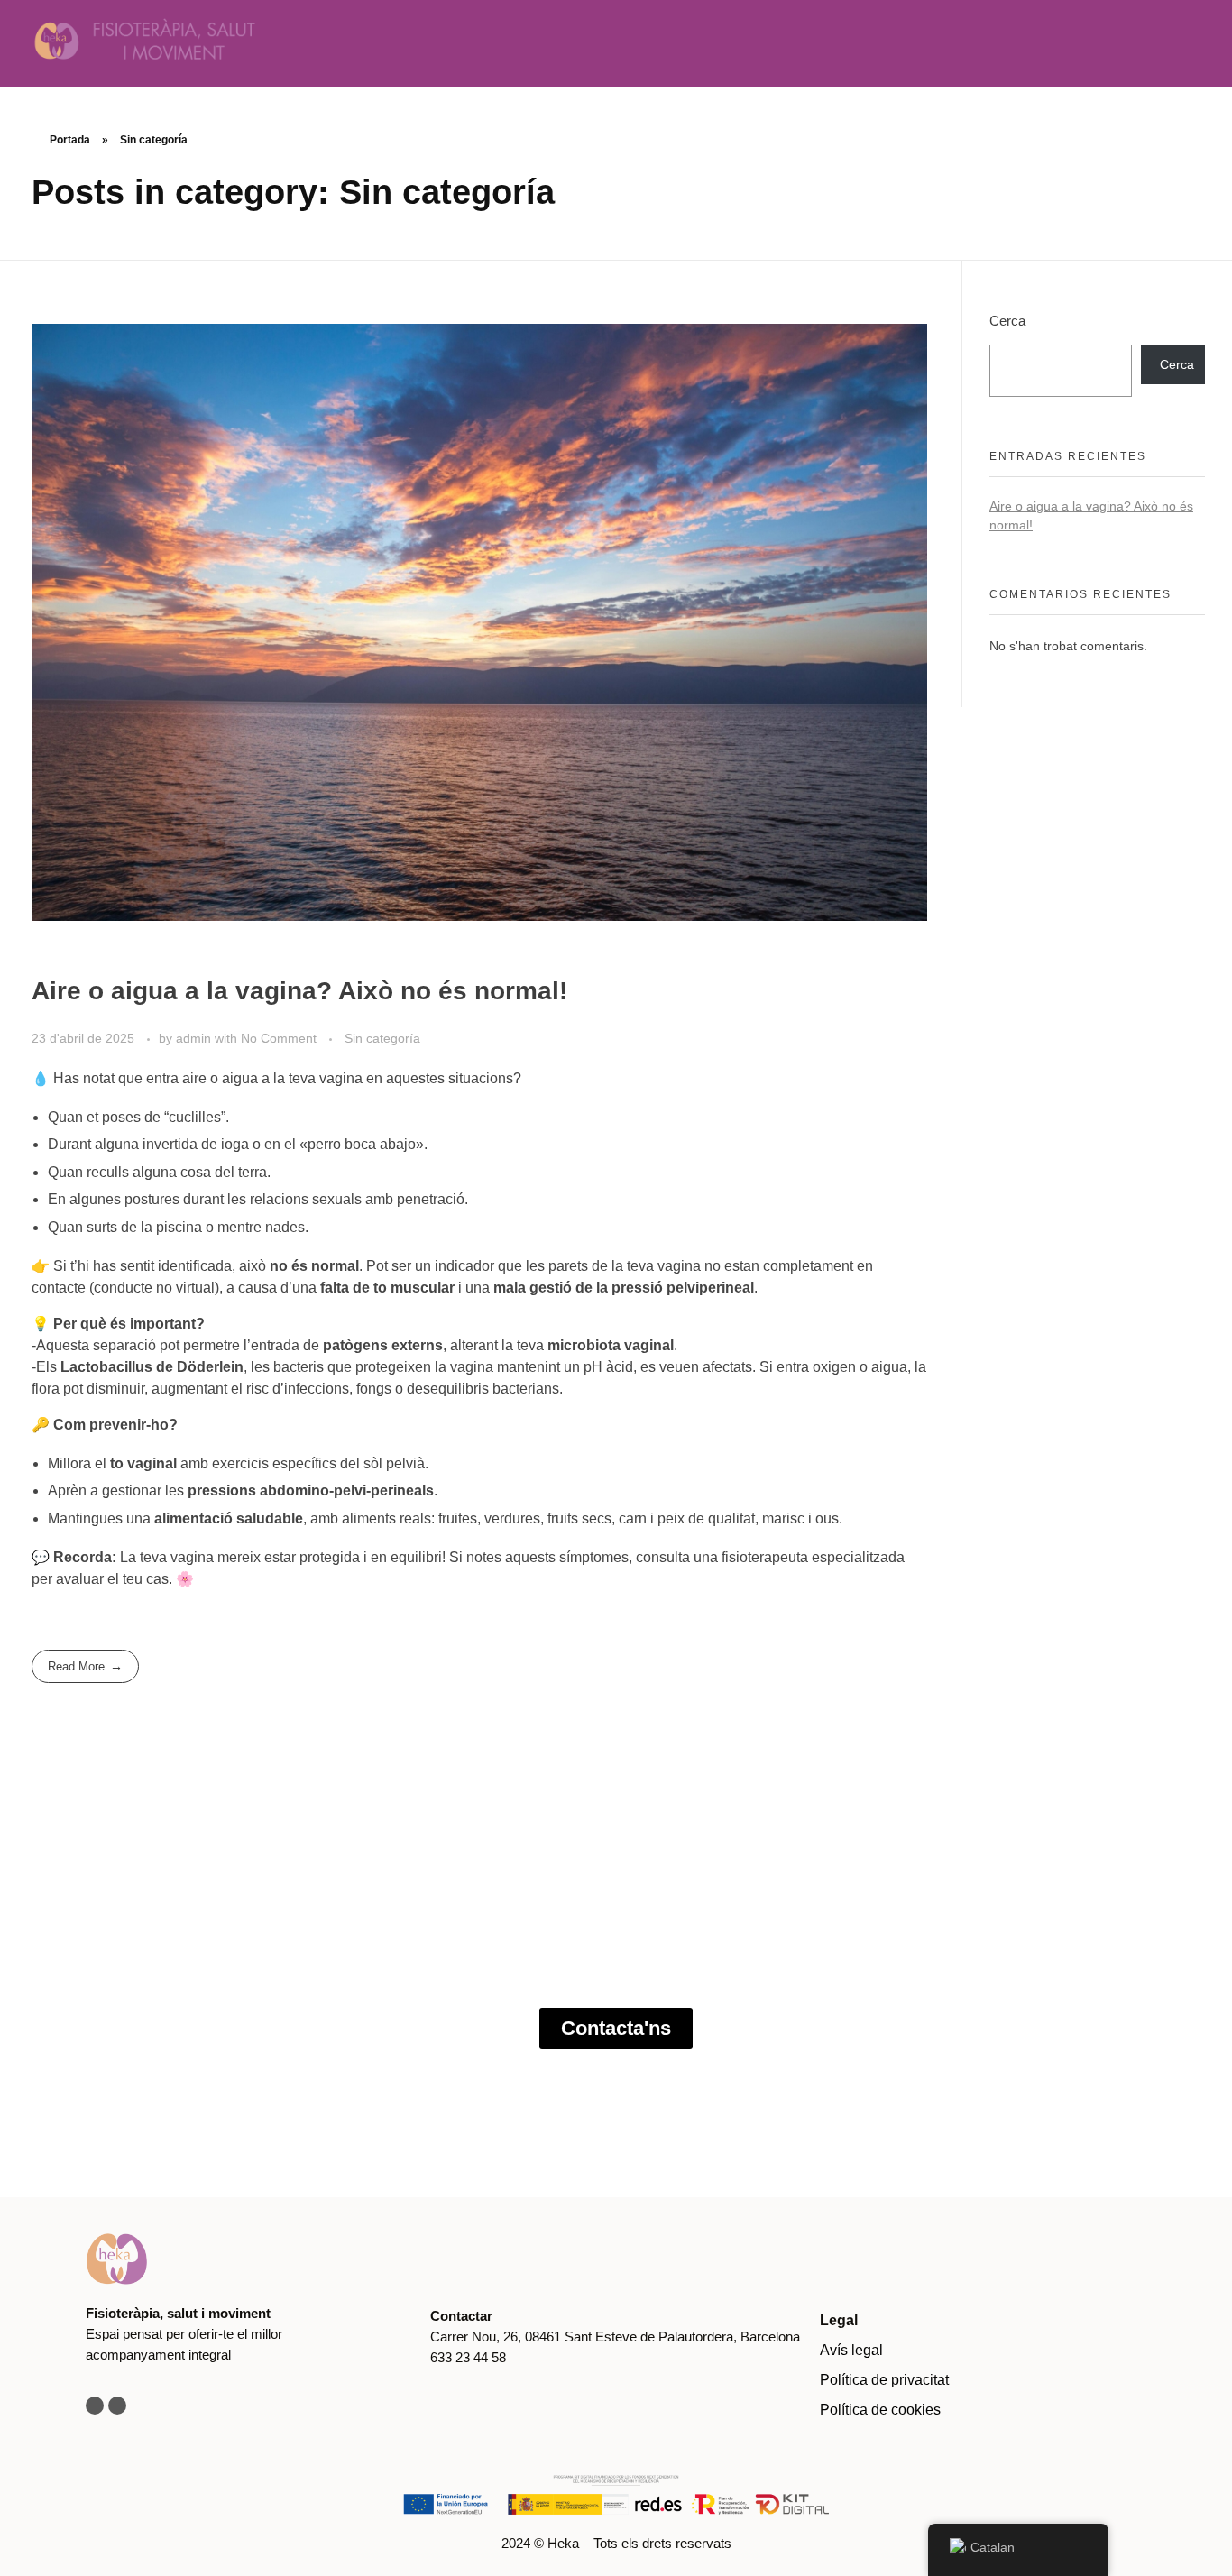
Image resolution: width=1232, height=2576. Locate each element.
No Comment (279, 1038)
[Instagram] (95, 2406)
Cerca (1007, 321)
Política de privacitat (884, 2380)
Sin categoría (382, 1038)
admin (195, 1038)
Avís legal (851, 2350)
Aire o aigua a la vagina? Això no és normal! (299, 991)
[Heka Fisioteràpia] (221, 40)
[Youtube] (117, 2406)
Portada (70, 140)
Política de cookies (880, 2410)
